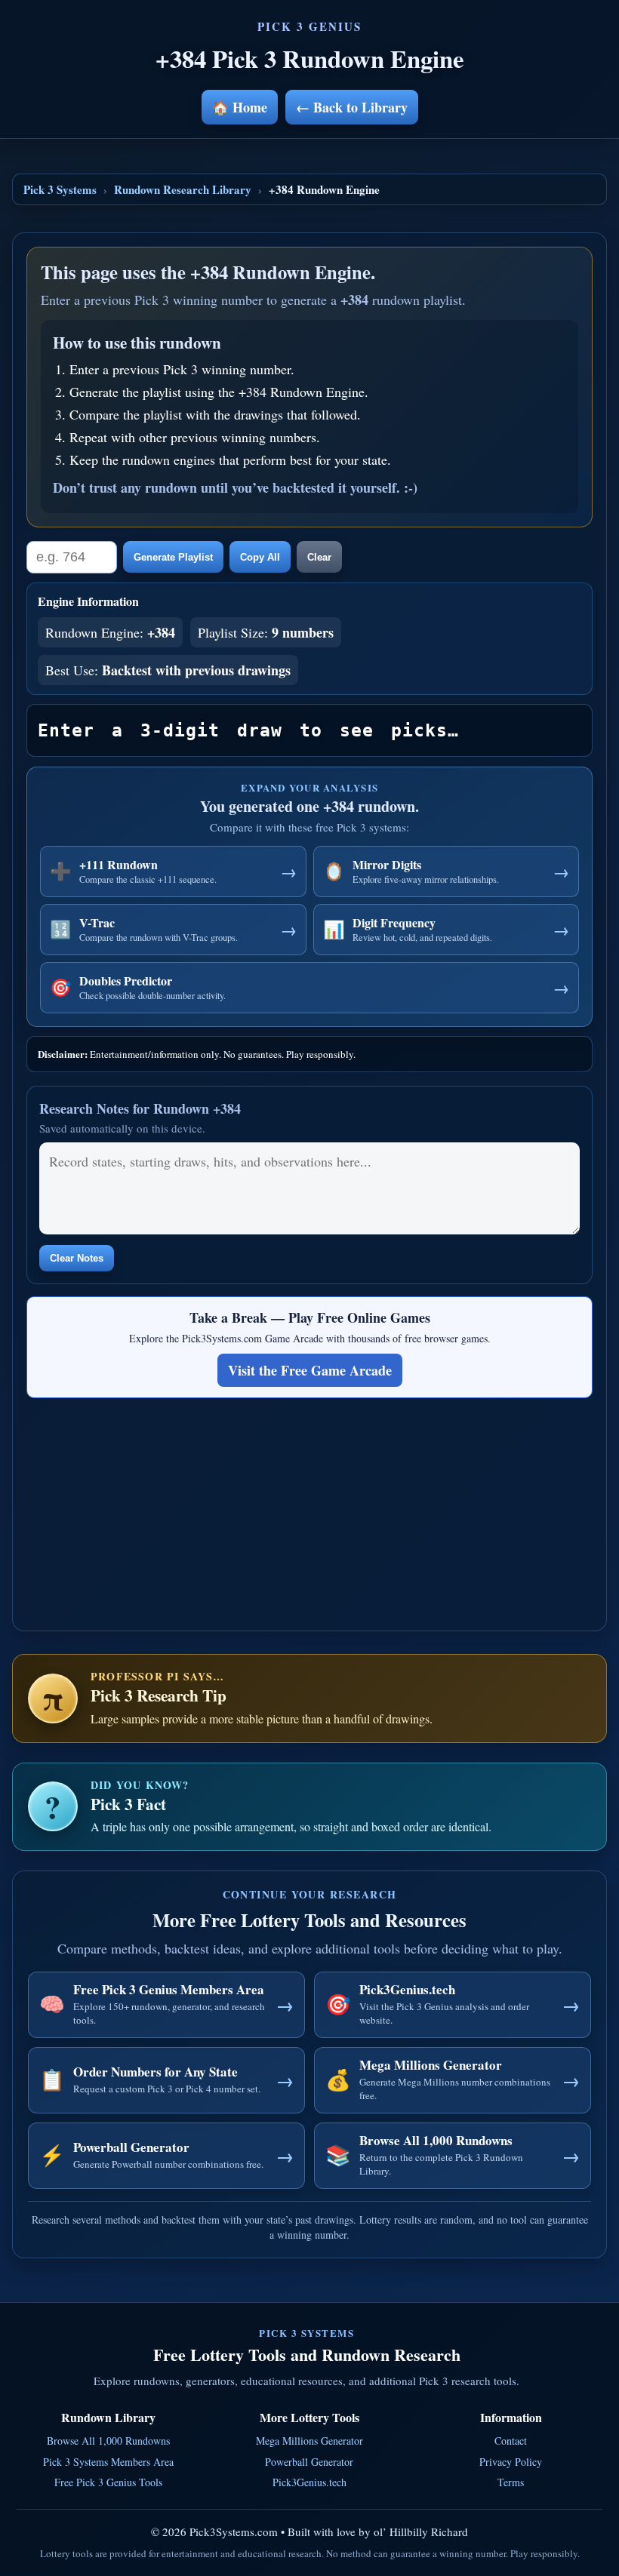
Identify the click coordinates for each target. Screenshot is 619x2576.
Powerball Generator (309, 2462)
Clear (319, 557)
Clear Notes (77, 1258)
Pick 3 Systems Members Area (108, 2462)
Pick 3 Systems (60, 189)
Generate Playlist (173, 557)
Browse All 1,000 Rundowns (108, 2441)
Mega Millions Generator (309, 2441)
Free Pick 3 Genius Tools (108, 2482)
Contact (511, 2441)
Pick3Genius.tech (309, 2482)
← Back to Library (352, 107)
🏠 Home (240, 107)
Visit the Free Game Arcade (310, 1370)
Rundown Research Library (183, 189)
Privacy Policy (511, 2462)
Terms (511, 2482)
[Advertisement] (309, 1511)
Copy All (260, 557)
